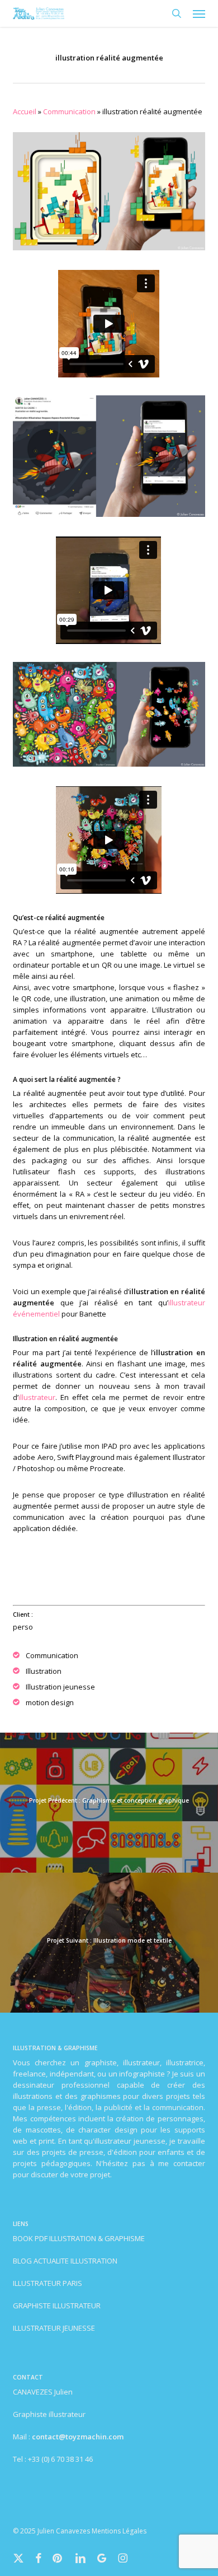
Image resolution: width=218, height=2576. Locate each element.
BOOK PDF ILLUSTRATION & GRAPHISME (79, 2238)
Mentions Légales (119, 2531)
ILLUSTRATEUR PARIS (48, 2283)
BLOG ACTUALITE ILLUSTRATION (65, 2261)
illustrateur (37, 1397)
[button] (199, 13)
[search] (177, 13)
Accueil (25, 111)
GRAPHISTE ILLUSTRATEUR (57, 2306)
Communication (69, 111)
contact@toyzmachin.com (78, 2437)
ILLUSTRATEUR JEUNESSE (54, 2328)
